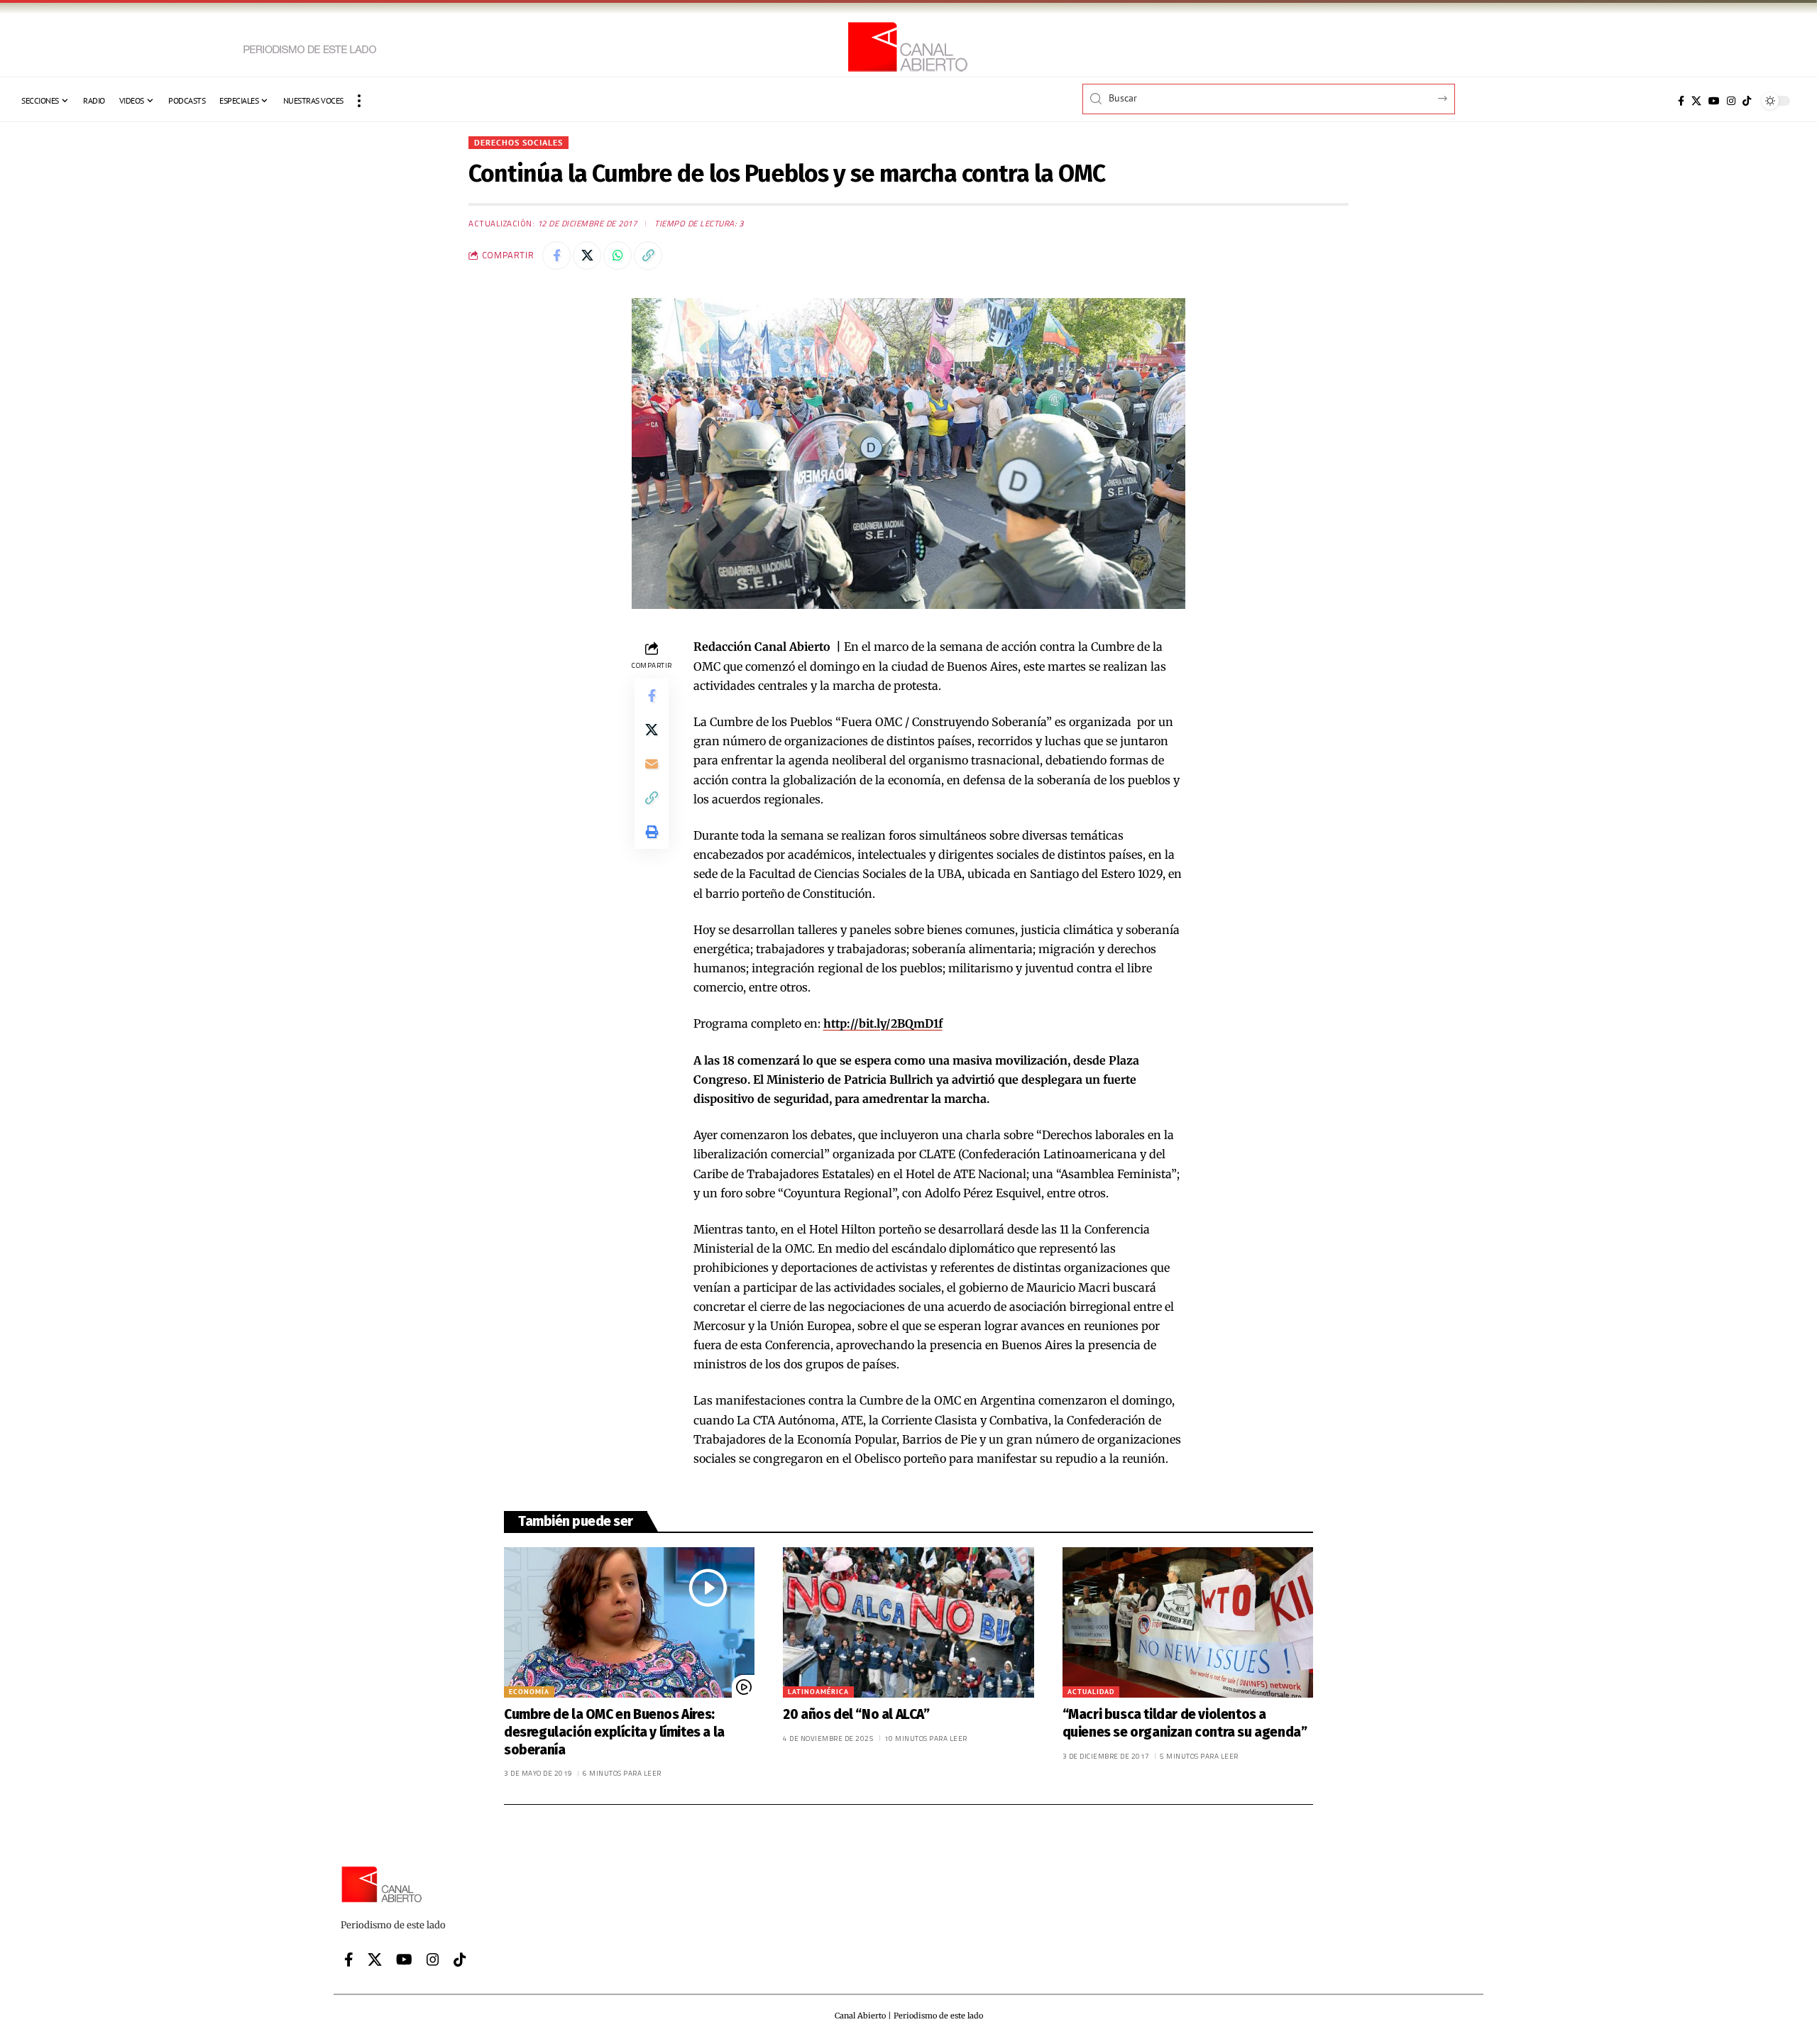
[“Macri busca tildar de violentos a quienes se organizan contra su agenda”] (1188, 1622)
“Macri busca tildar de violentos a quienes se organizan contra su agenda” (1185, 1723)
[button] (359, 101)
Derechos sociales (518, 142)
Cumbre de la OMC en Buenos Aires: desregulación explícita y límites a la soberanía (614, 1732)
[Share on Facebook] (556, 255)
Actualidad (1091, 1692)
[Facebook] (1681, 101)
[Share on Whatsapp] (617, 255)
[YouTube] (1714, 101)
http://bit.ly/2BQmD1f (883, 1023)
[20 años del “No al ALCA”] (908, 1622)
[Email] (652, 764)
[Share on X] (587, 255)
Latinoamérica (818, 1692)
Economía (529, 1692)
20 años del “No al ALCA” (856, 1714)
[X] (1696, 101)
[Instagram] (1731, 101)
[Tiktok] (1747, 101)
